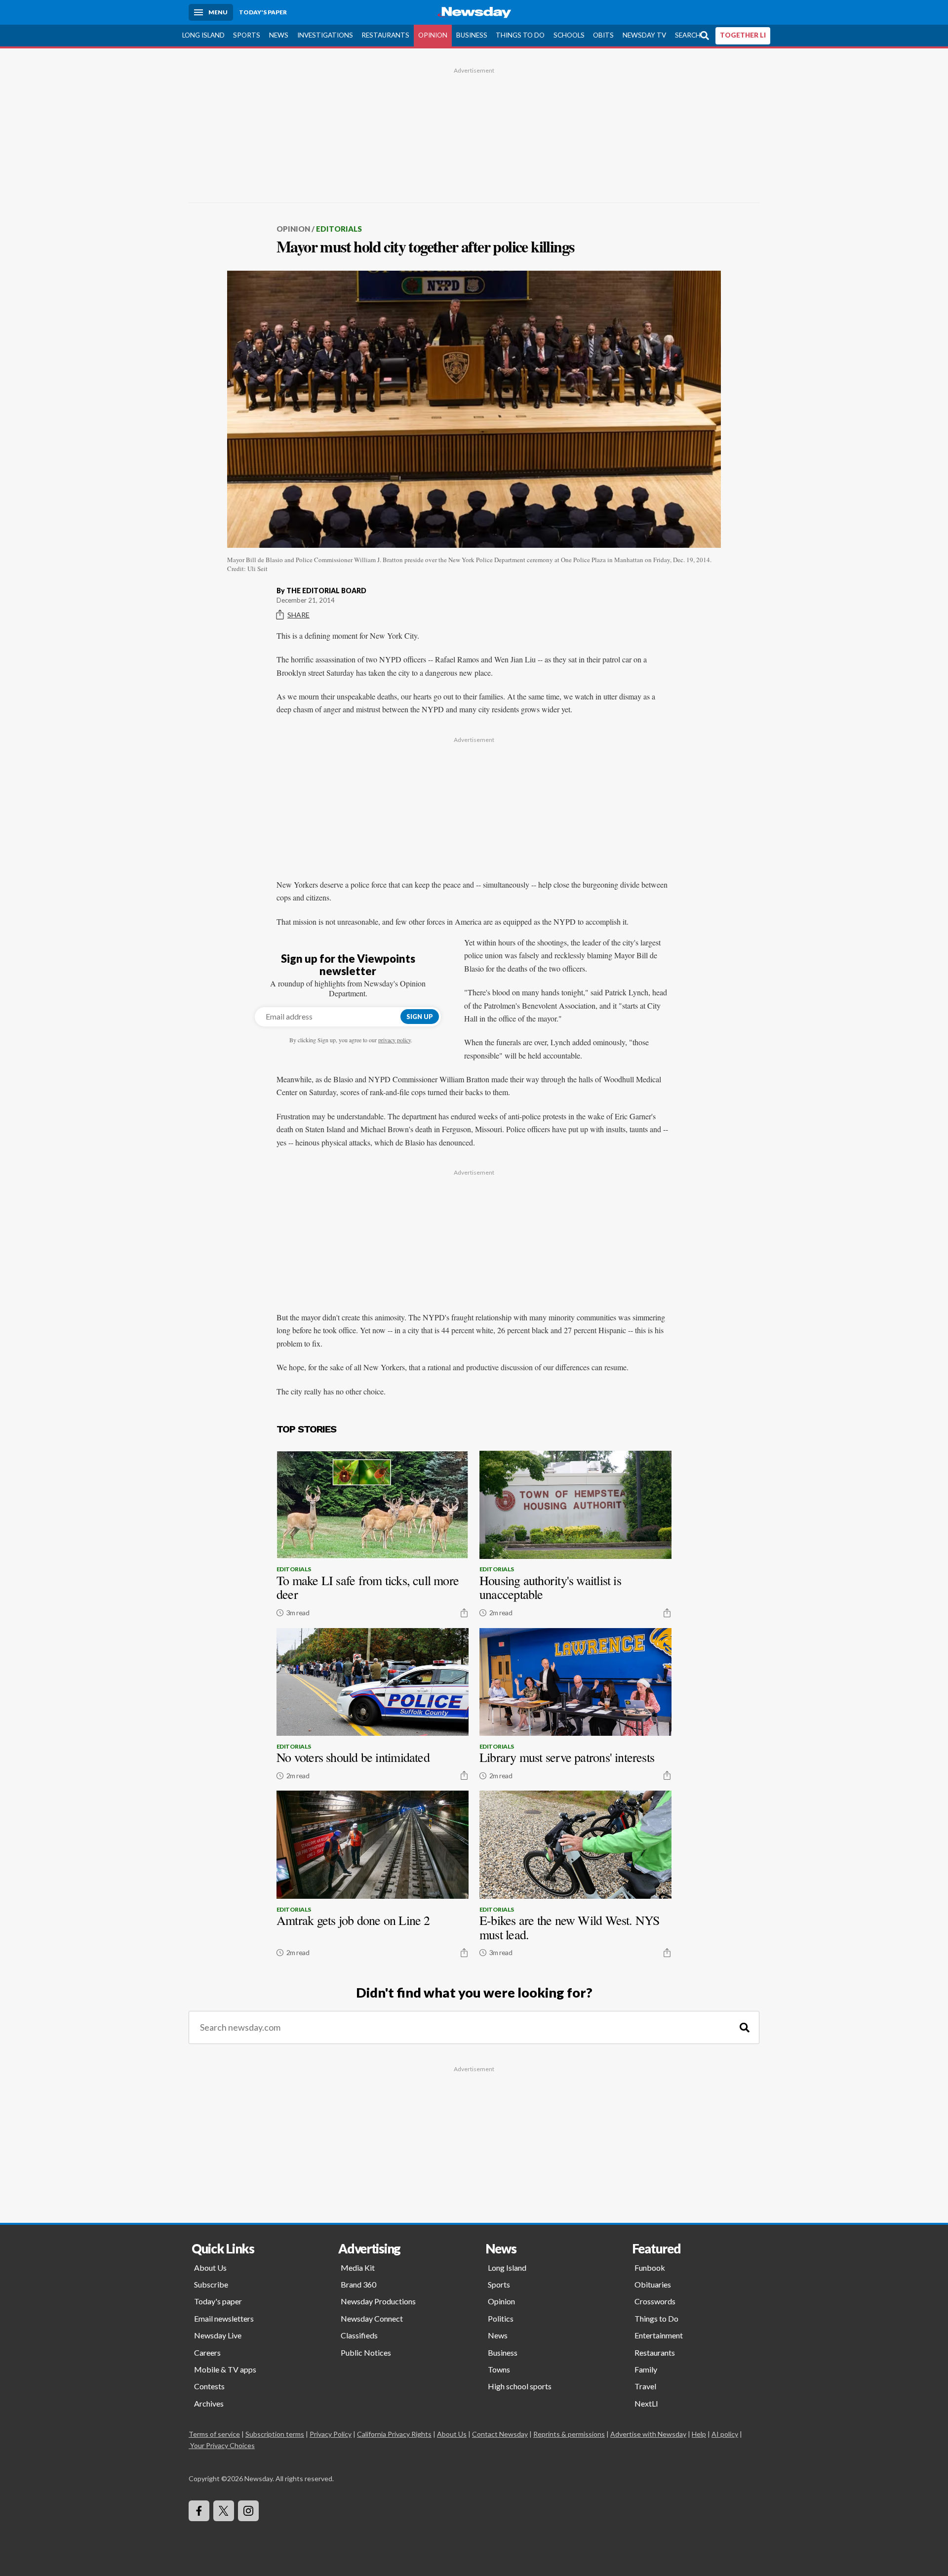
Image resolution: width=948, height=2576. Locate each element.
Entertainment (659, 2335)
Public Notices (366, 2352)
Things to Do (520, 35)
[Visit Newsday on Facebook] (199, 2511)
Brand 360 (358, 2284)
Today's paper (218, 2301)
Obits (603, 35)
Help (699, 2434)
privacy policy (395, 1040)
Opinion (433, 35)
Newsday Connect (372, 2318)
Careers (207, 2352)
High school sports (520, 2386)
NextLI (646, 2403)
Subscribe (211, 2284)
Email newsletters (224, 2318)
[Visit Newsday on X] (224, 2511)
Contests (209, 2386)
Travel (645, 2386)
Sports (247, 35)
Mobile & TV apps (225, 2369)
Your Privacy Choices (222, 2445)
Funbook (650, 2268)
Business (472, 35)
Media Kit (358, 2268)
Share (298, 615)
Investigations (325, 35)
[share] (464, 1613)
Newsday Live (218, 2335)
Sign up (420, 1017)
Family (646, 2369)
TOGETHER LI (743, 35)
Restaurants (385, 35)
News (279, 35)
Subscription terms (275, 2434)
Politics (501, 2318)
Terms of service (214, 2434)
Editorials (339, 229)
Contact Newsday (500, 2434)
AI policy (725, 2434)
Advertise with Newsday (648, 2434)
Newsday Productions (378, 2301)
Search (688, 35)
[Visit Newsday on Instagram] (248, 2511)
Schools (569, 35)
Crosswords (655, 2301)
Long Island (203, 35)
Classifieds (359, 2335)
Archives (209, 2403)
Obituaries (653, 2284)
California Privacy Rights (394, 2434)
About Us (210, 2268)
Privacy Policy (331, 2434)
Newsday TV (644, 35)
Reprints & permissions (569, 2434)
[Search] (745, 2027)
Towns (499, 2369)
